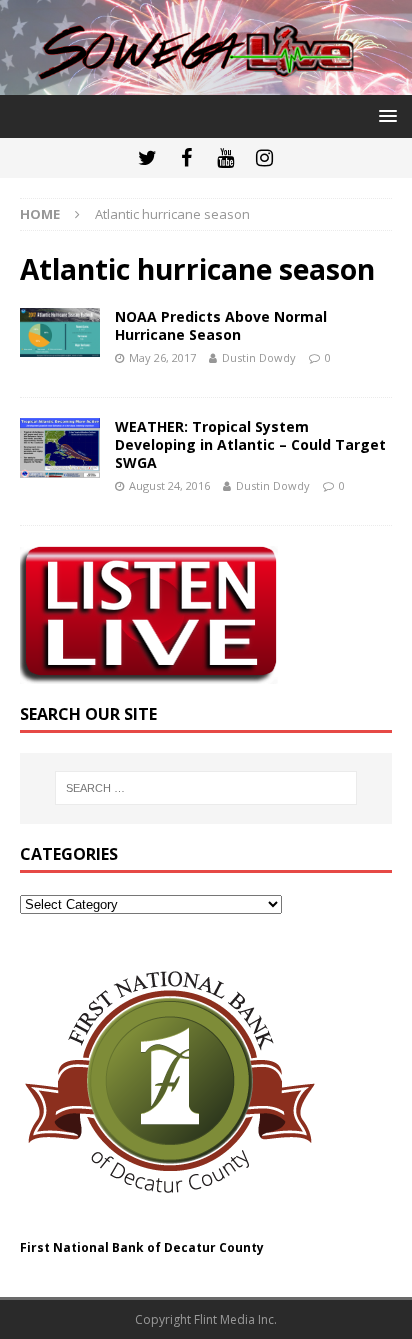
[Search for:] (206, 788)
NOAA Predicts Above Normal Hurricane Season (221, 325)
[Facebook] (186, 158)
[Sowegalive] (206, 83)
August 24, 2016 (169, 485)
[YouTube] (225, 158)
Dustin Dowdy (259, 357)
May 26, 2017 (162, 357)
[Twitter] (147, 158)
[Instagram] (264, 158)
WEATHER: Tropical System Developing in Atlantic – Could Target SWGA (250, 444)
